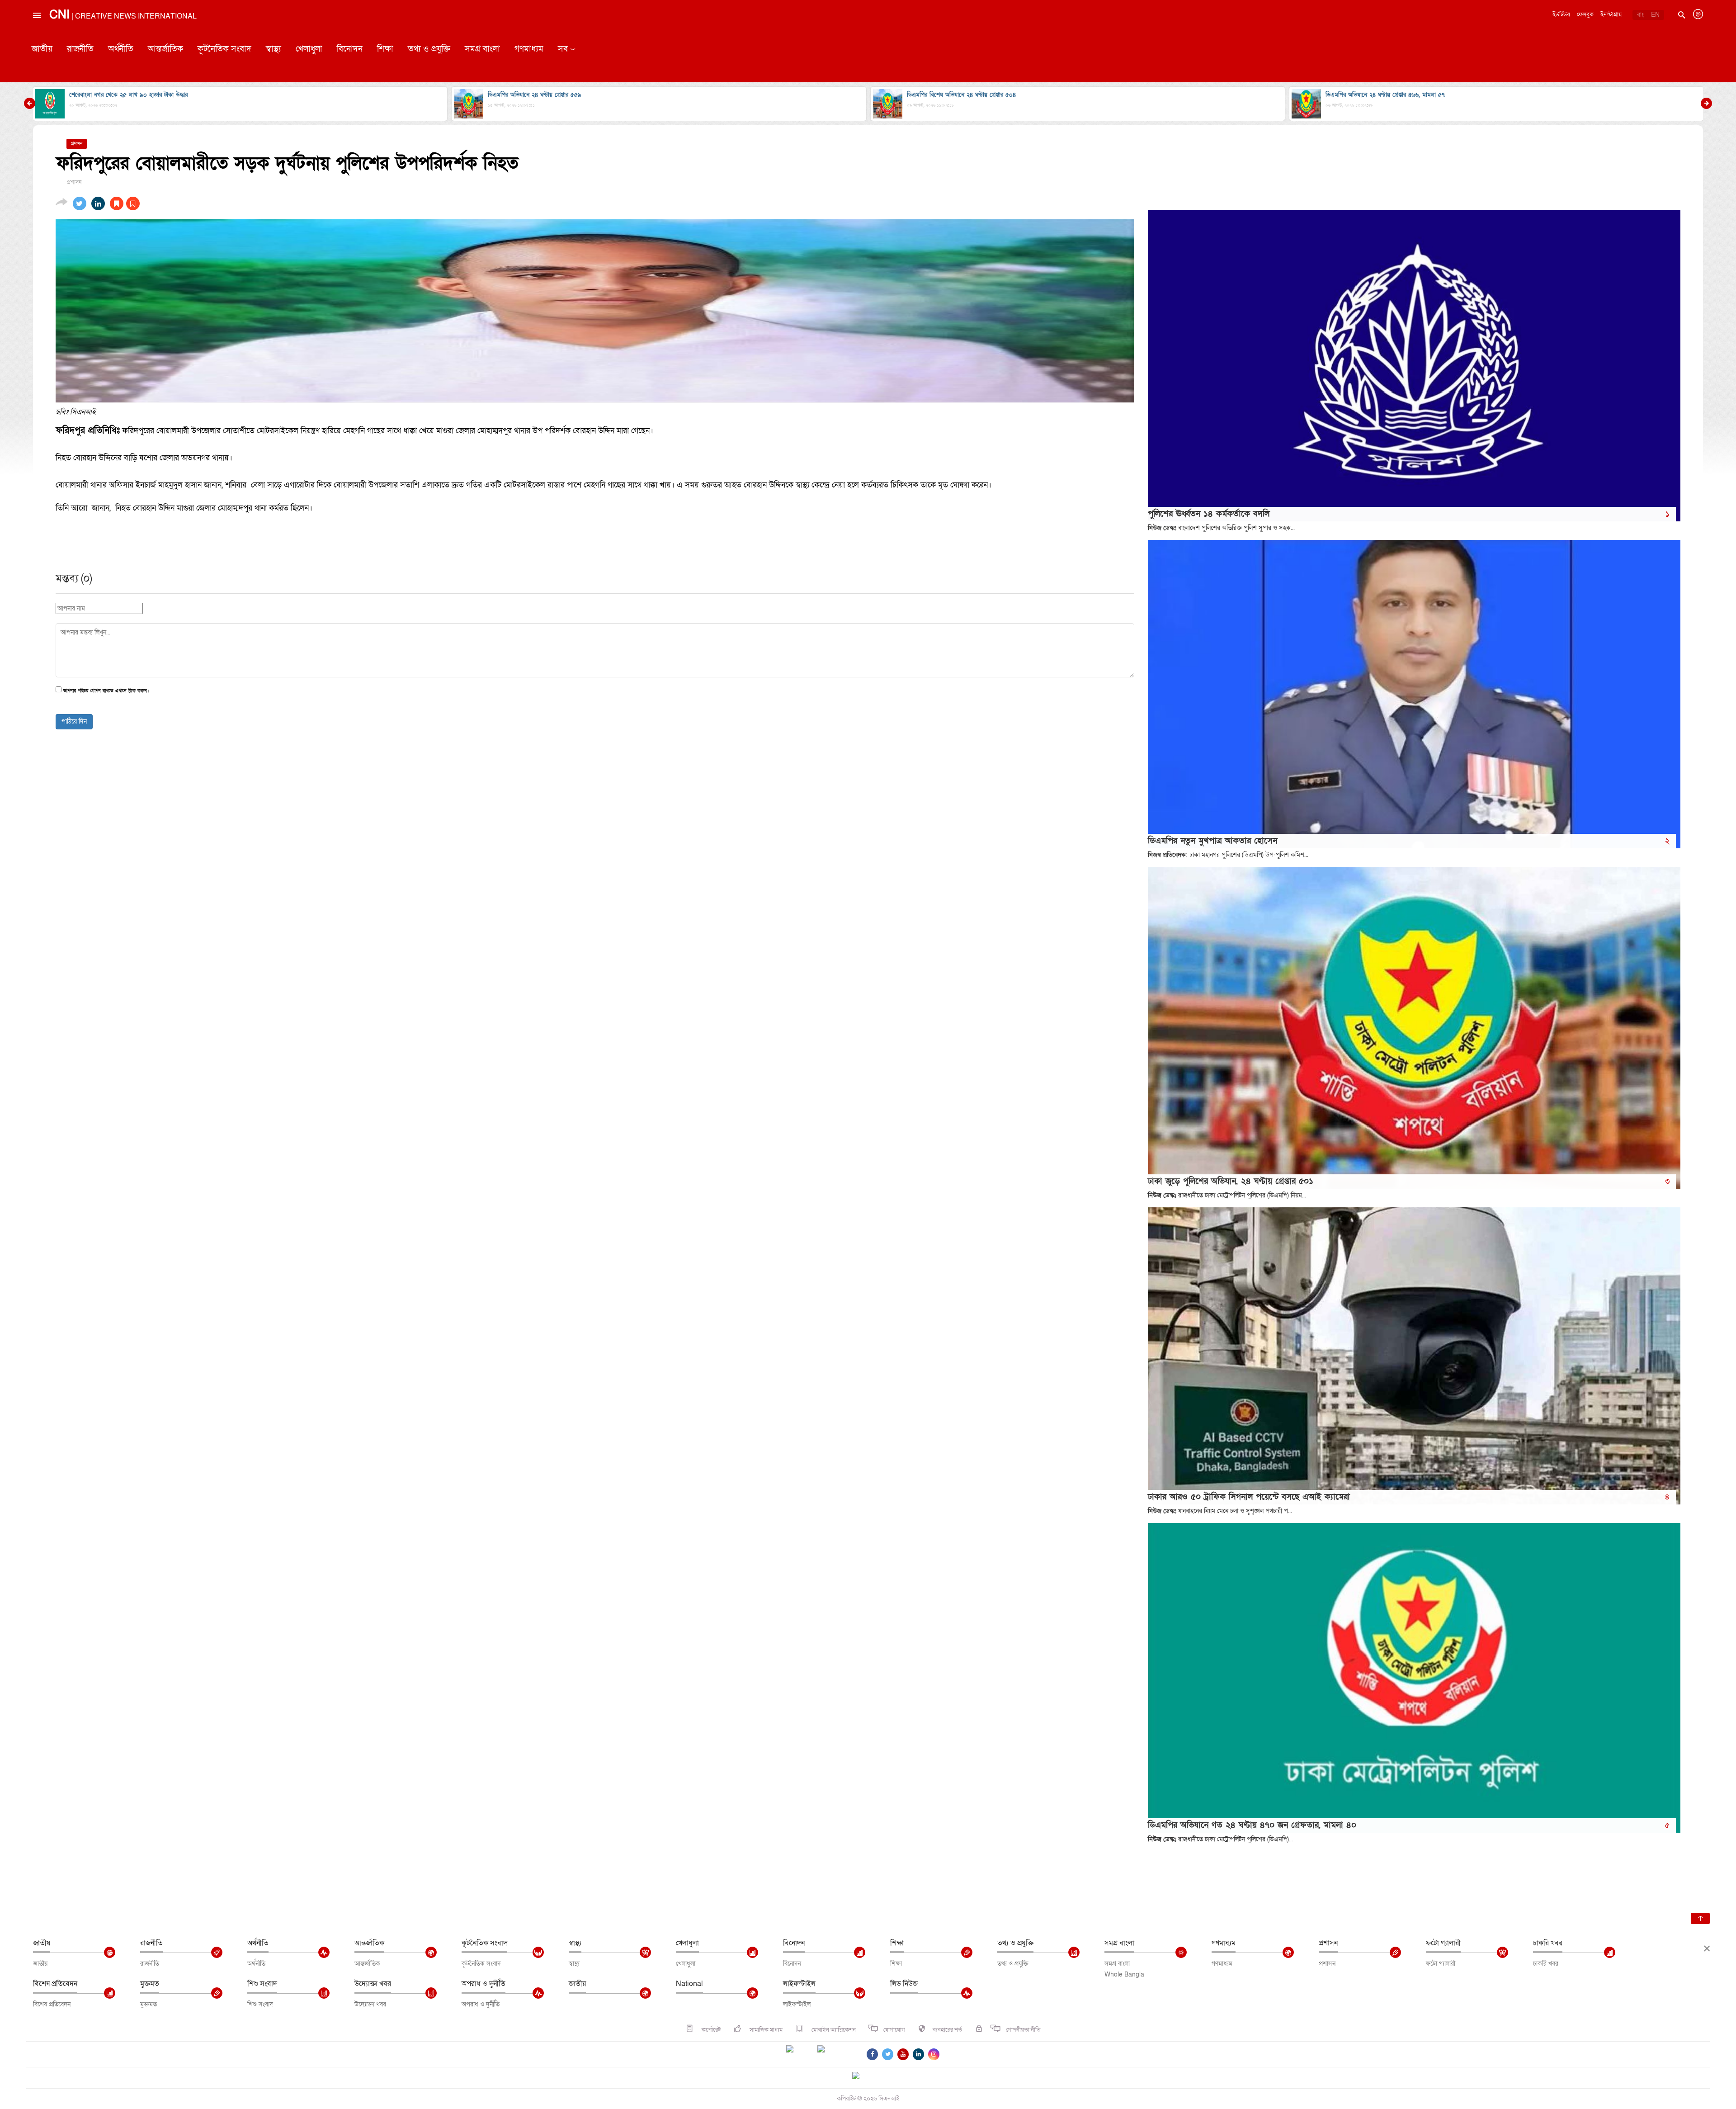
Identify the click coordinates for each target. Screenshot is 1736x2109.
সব (563, 49)
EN (1655, 15)
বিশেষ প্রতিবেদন (55, 1984)
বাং (1640, 15)
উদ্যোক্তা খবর (373, 1984)
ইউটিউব (1561, 14)
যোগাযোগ (894, 2030)
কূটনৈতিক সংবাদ (224, 49)
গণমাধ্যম (529, 49)
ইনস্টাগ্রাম (1611, 14)
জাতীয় (42, 49)
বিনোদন (350, 49)
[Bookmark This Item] (125, 203)
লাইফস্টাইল (799, 1984)
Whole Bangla (1124, 1974)
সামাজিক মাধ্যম (765, 2030)
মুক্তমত (150, 1984)
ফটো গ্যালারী (1443, 1943)
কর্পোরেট (710, 2030)
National (689, 1984)
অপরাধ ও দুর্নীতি (484, 1984)
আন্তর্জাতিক (165, 49)
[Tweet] (80, 203)
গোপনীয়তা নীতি (1023, 2030)
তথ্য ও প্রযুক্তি (429, 49)
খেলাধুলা (309, 49)
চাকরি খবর (1548, 1943)
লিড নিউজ (904, 1984)
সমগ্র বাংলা (482, 49)
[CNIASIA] (861, 2076)
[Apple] (835, 2054)
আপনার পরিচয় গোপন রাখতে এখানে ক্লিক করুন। (106, 691)
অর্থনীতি (121, 49)
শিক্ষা (385, 49)
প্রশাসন (1328, 1943)
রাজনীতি (80, 49)
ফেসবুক (1585, 14)
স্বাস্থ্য (274, 49)
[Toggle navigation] (36, 36)
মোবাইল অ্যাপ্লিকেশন (833, 2030)
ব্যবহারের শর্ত (947, 2030)
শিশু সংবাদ (262, 1984)
